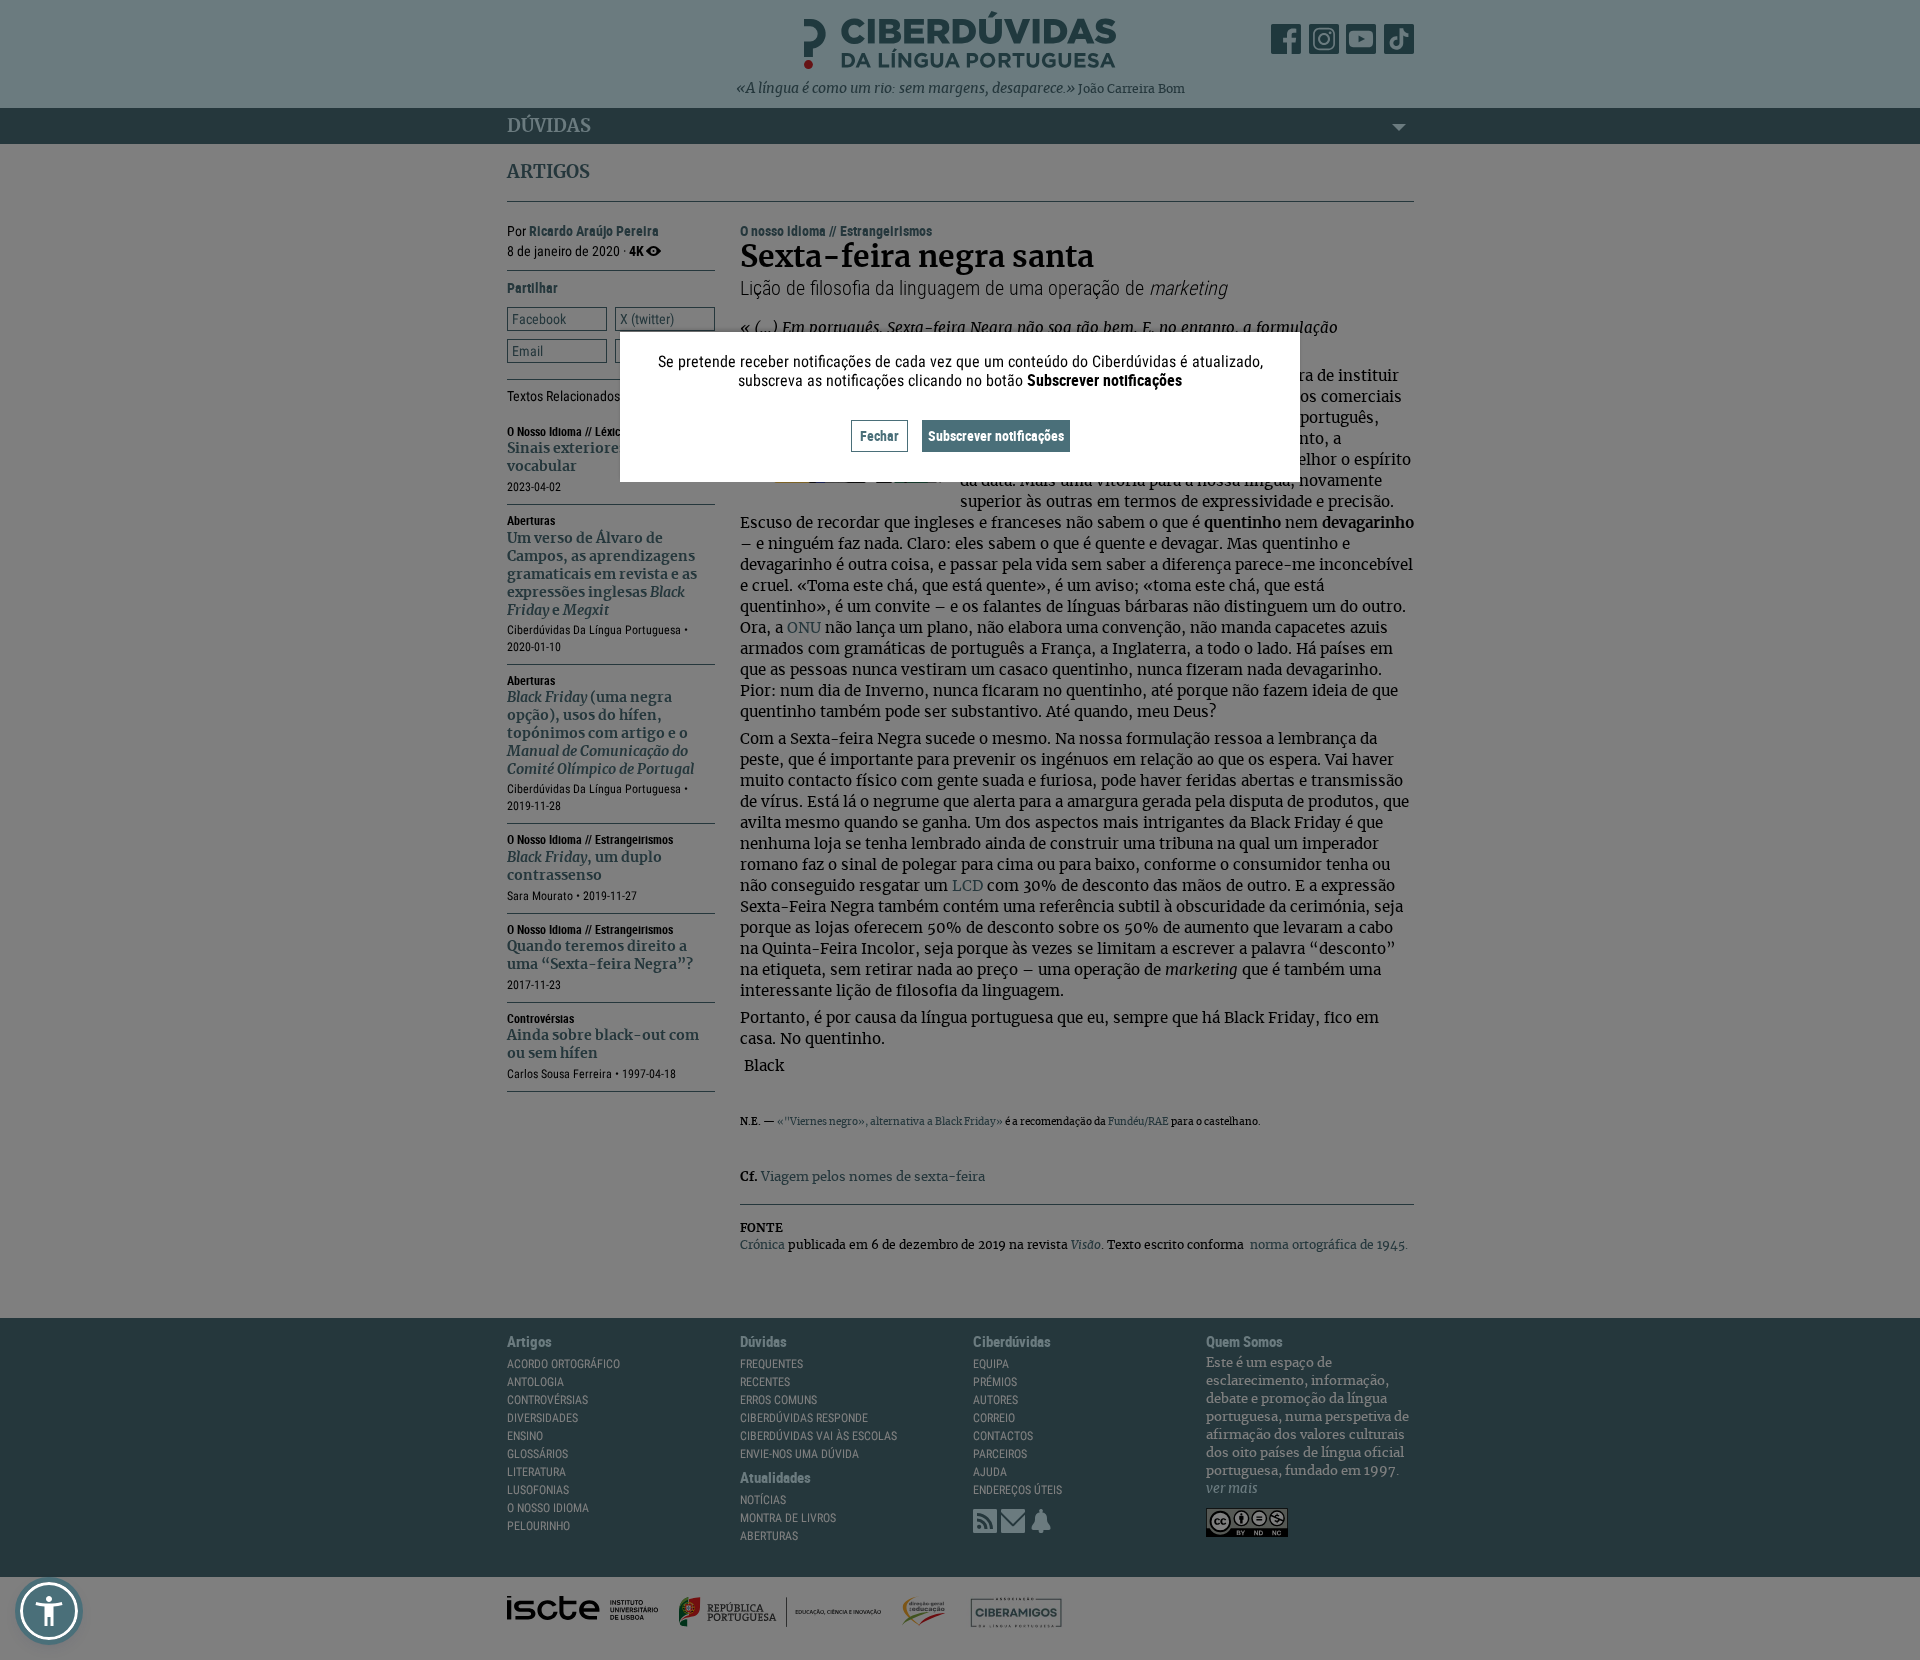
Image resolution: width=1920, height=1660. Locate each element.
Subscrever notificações (996, 435)
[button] (49, 1611)
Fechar (879, 435)
